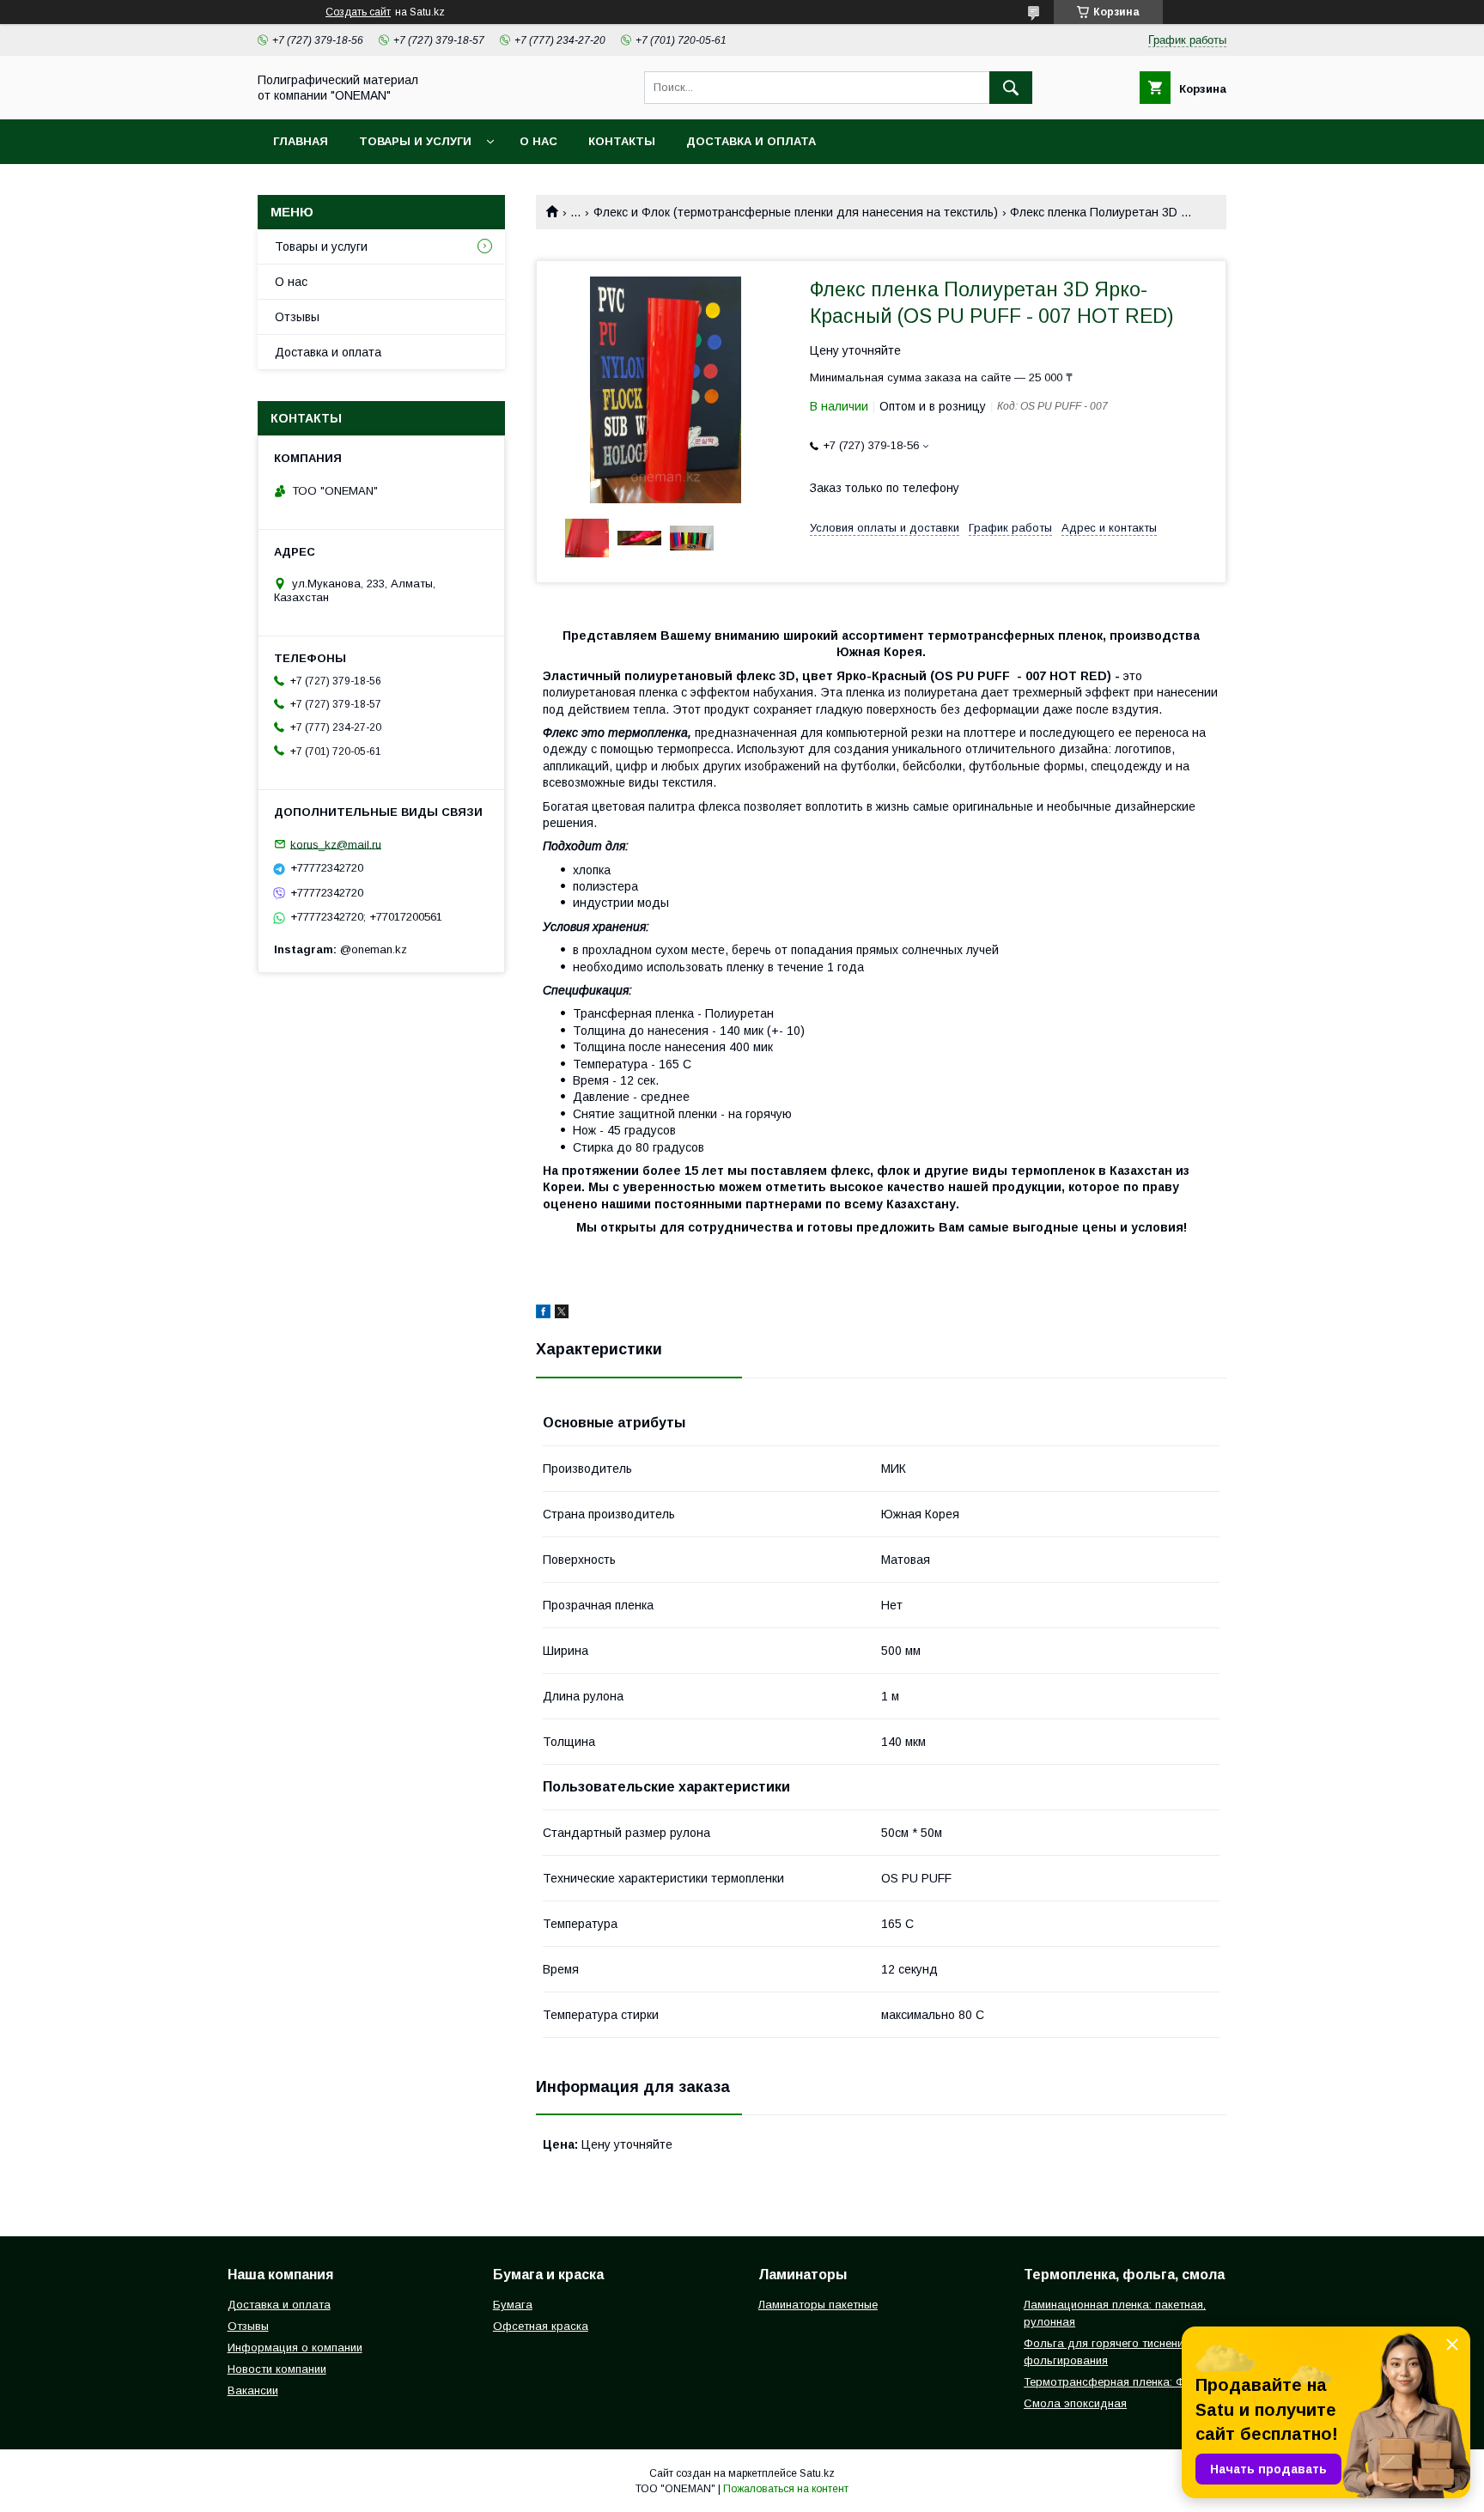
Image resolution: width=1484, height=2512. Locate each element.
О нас (538, 141)
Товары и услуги (415, 141)
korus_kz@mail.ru (336, 844)
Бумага (513, 2305)
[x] (562, 1314)
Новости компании (277, 2369)
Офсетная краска (541, 2326)
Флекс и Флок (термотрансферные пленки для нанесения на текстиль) (796, 212)
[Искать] (1011, 88)
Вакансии (253, 2390)
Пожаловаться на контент (786, 2489)
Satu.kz (817, 2473)
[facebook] (543, 1314)
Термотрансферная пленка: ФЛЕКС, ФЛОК (1137, 2382)
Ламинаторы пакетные (818, 2305)
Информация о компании (295, 2348)
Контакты (622, 141)
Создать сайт (358, 12)
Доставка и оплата (751, 141)
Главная (301, 141)
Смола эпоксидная (1075, 2403)
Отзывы (297, 317)
